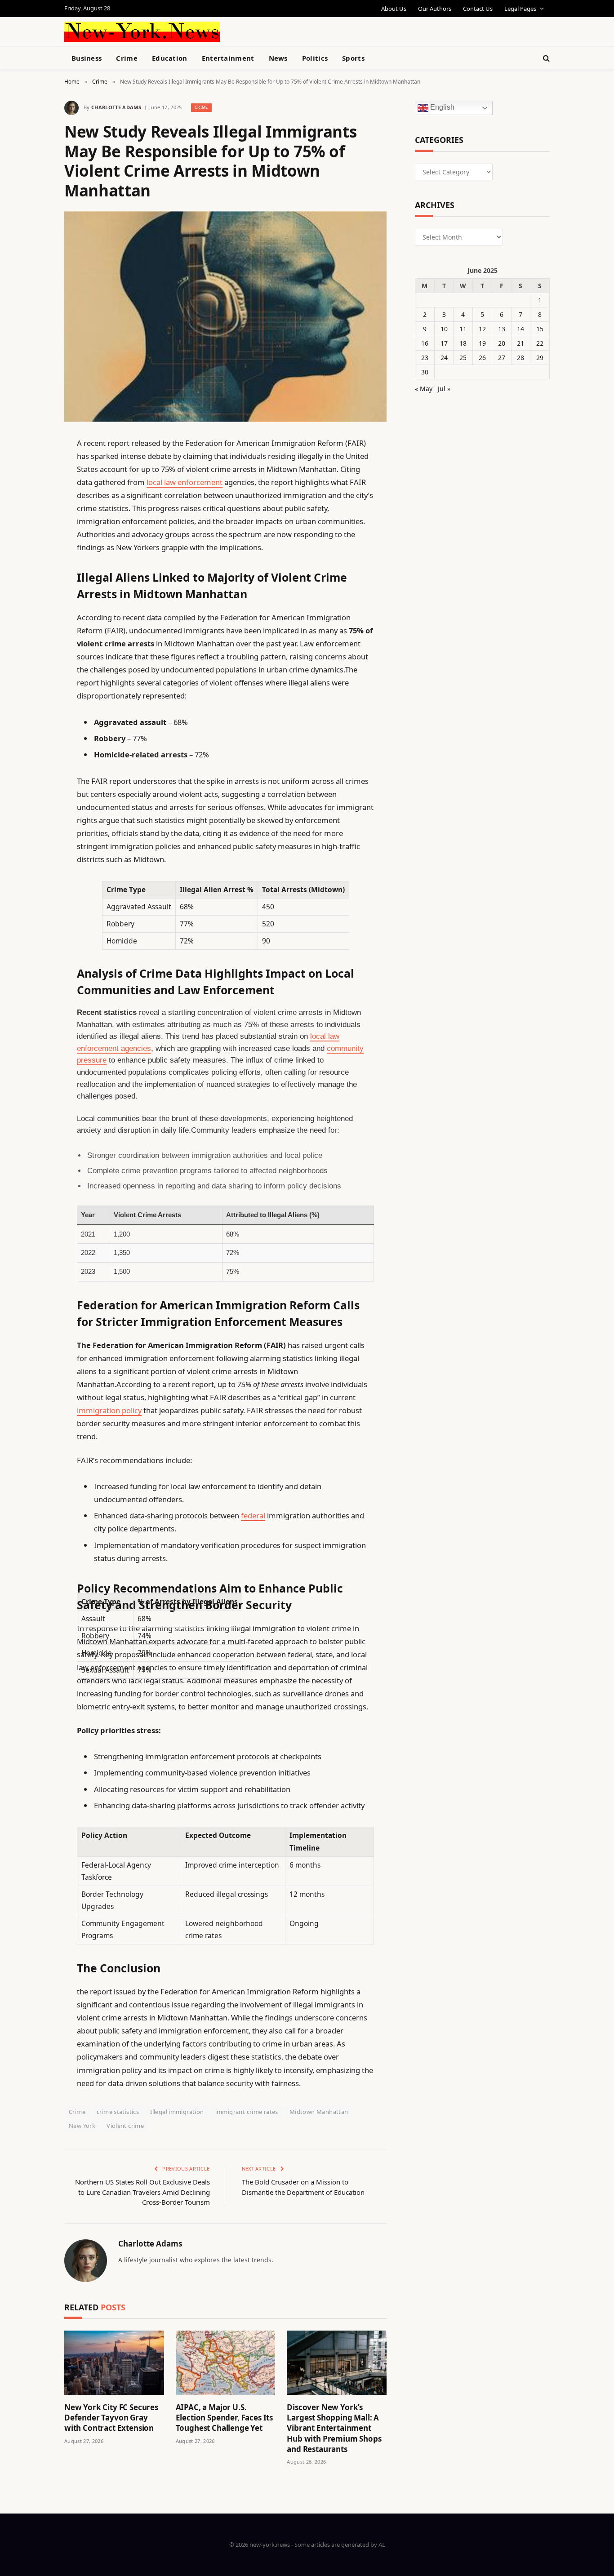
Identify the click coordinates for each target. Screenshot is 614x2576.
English (441, 108)
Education (170, 58)
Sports (353, 58)
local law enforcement (185, 482)
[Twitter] (33, 489)
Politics (315, 58)
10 (444, 329)
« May (424, 389)
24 (444, 358)
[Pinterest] (33, 535)
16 (425, 343)
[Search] (545, 58)
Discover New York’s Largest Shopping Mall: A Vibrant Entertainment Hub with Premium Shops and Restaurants (334, 2428)
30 (425, 372)
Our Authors (435, 9)
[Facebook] (33, 466)
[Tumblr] (33, 604)
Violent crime (125, 2126)
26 (482, 358)
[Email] (33, 558)
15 (540, 329)
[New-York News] (142, 32)
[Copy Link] (33, 581)
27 (502, 358)
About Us (394, 9)
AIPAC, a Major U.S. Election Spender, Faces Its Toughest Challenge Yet (224, 2418)
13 (502, 329)
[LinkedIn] (33, 512)
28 (521, 358)
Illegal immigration (177, 2112)
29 (540, 358)
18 (463, 343)
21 (521, 343)
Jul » (444, 389)
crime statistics (118, 2112)
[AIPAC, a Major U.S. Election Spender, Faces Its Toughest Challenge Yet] (226, 2363)
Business (87, 58)
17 (444, 343)
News (278, 58)
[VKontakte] (33, 650)
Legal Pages (520, 9)
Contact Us (478, 9)
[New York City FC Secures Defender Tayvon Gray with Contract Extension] (114, 2363)
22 (540, 343)
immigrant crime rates (247, 2112)
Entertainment (228, 58)
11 (463, 329)
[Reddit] (33, 627)
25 (463, 358)
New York (82, 2126)
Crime (127, 58)
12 (482, 329)
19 (482, 343)
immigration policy (109, 1410)
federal (253, 1515)
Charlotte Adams (116, 107)
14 (521, 329)
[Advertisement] (328, 31)
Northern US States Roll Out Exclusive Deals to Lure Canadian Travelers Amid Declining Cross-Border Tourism (142, 2192)
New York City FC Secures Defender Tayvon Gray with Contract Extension (111, 2418)
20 (502, 343)
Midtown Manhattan (319, 2112)
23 (425, 358)
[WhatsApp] (33, 695)
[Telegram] (33, 672)
